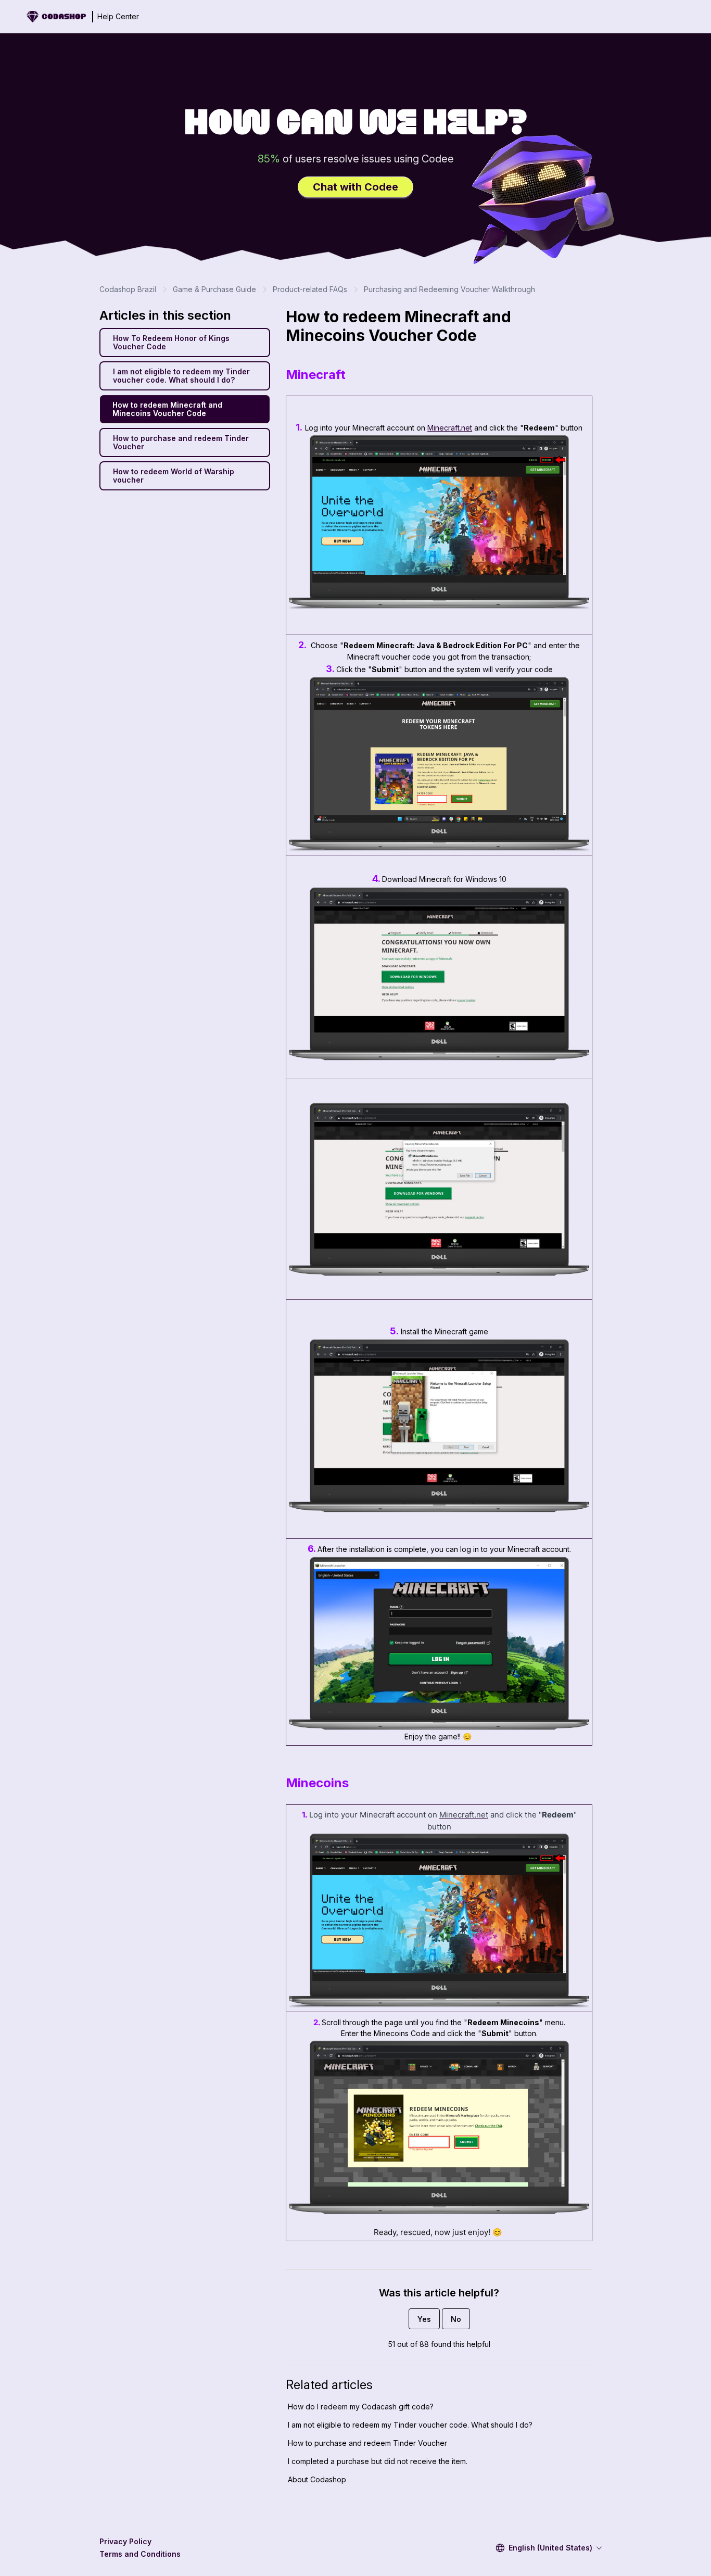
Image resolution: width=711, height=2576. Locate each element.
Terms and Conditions (140, 2554)
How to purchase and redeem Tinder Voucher (181, 442)
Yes (424, 2319)
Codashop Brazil (128, 289)
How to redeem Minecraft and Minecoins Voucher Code (167, 409)
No (456, 2319)
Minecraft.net (450, 428)
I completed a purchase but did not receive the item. (378, 2461)
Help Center (118, 16)
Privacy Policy (125, 2541)
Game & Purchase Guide (214, 289)
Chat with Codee (355, 187)
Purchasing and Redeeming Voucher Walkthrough (449, 289)
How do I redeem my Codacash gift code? (361, 2407)
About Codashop (317, 2479)
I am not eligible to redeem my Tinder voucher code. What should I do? (181, 376)
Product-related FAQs (310, 289)
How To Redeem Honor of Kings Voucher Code (171, 342)
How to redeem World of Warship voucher (174, 476)
